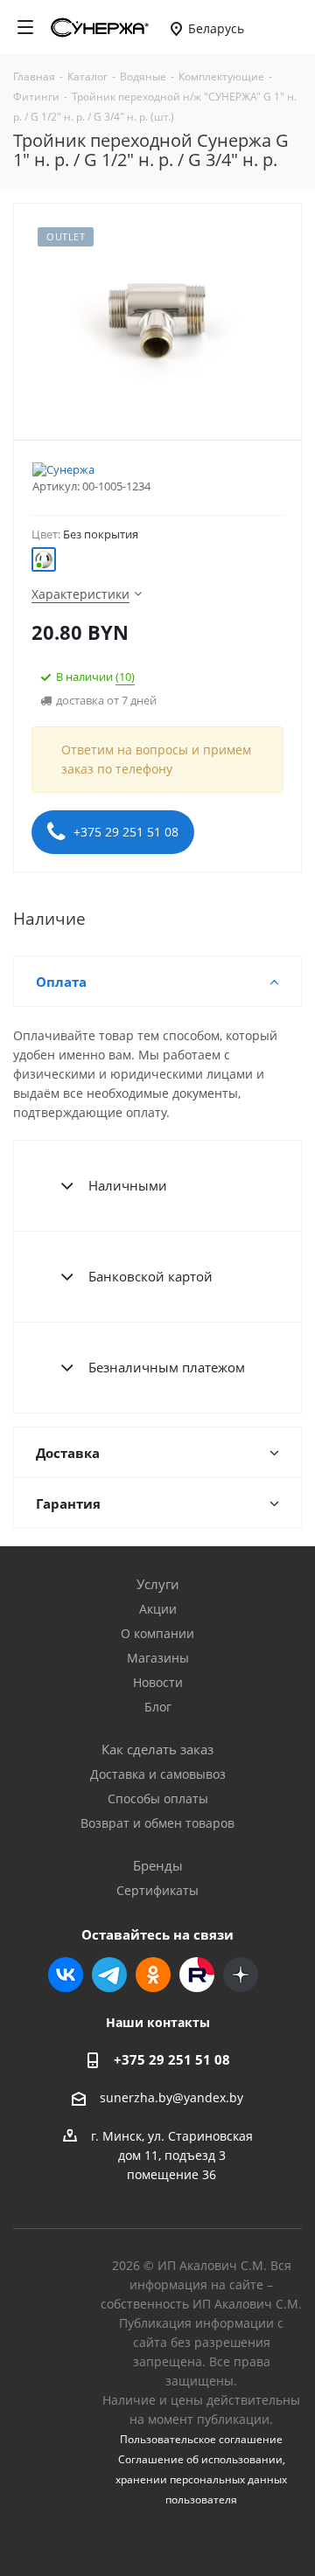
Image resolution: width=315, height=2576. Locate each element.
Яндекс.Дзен (241, 1975)
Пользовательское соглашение (201, 2439)
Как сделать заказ (157, 1749)
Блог (158, 1707)
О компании (157, 1633)
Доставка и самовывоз (158, 1774)
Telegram (109, 1975)
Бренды (158, 1865)
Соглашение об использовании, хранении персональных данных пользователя (201, 2479)
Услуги (158, 1584)
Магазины (158, 1658)
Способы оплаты (158, 1798)
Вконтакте (66, 1975)
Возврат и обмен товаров (157, 1823)
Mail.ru (197, 1975)
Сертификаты (157, 1890)
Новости (158, 1682)
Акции (158, 1609)
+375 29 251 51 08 (124, 832)
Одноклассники (153, 1975)
